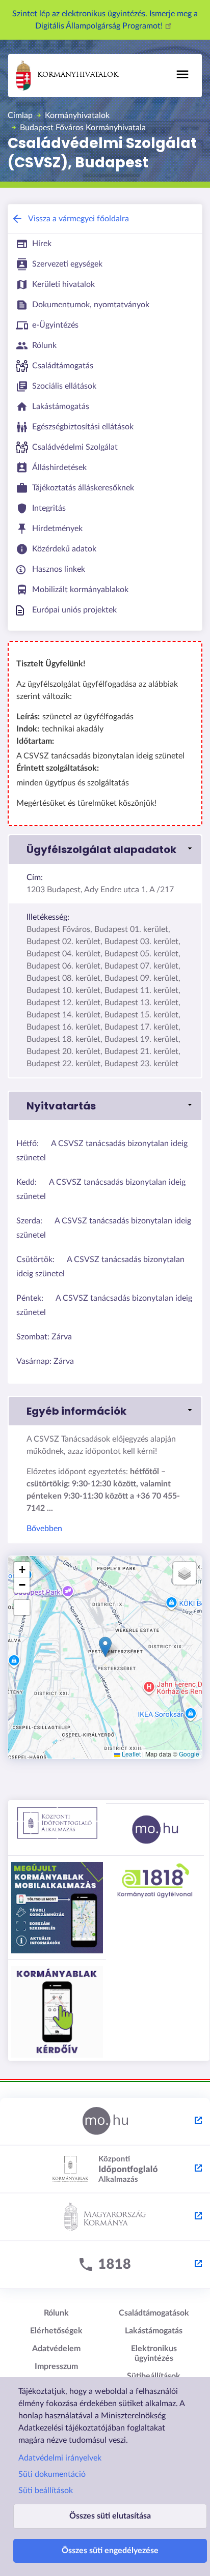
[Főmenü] (182, 74)
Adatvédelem (56, 2349)
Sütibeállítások (154, 2376)
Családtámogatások (154, 2313)
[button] (105, 850)
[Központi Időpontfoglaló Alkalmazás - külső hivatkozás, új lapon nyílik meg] (105, 2170)
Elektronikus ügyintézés (154, 2353)
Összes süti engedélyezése (110, 2551)
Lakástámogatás (154, 2331)
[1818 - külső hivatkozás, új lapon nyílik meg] (105, 2265)
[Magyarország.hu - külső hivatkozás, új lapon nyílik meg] (105, 2122)
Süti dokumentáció (52, 2474)
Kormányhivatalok (78, 75)
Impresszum (56, 2366)
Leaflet (130, 1754)
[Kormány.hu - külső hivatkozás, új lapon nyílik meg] (105, 2217)
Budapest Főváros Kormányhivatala (83, 128)
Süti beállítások (46, 2491)
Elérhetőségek (56, 2331)
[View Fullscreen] (22, 1607)
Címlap (20, 115)
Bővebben (44, 1529)
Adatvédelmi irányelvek (60, 2458)
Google (189, 1754)
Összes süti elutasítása (110, 2516)
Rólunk (56, 2313)
